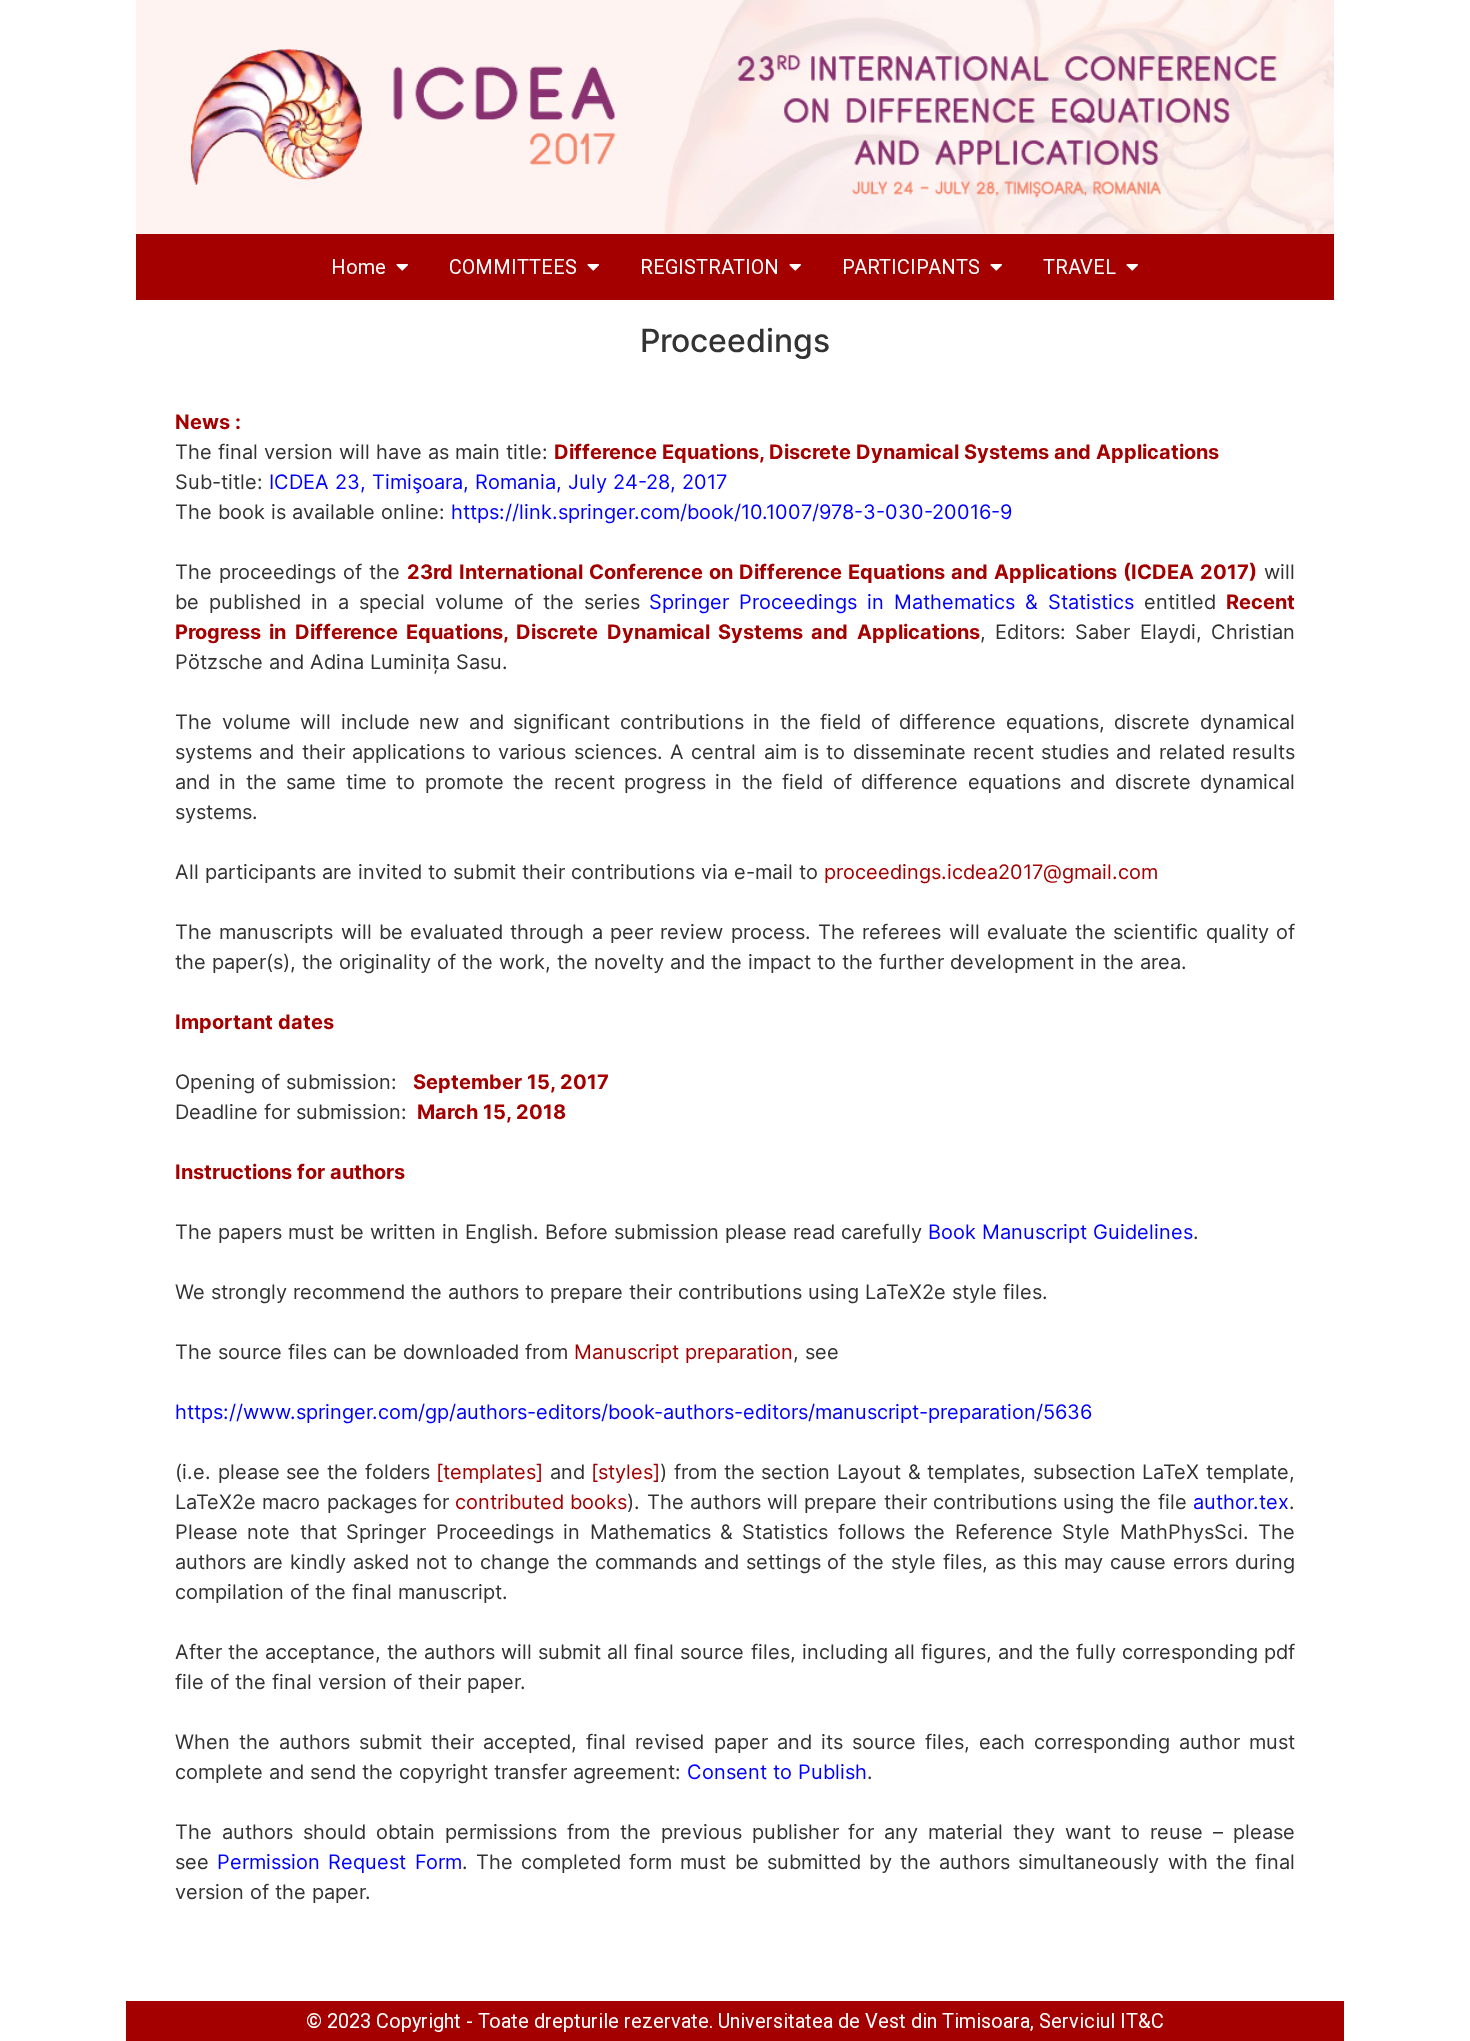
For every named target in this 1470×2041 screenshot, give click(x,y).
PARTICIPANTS (911, 267)
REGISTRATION (709, 267)
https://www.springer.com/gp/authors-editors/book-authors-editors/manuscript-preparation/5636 (633, 1412)
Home (358, 267)
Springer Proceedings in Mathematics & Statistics (891, 602)
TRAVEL (1079, 267)
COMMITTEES (513, 267)
